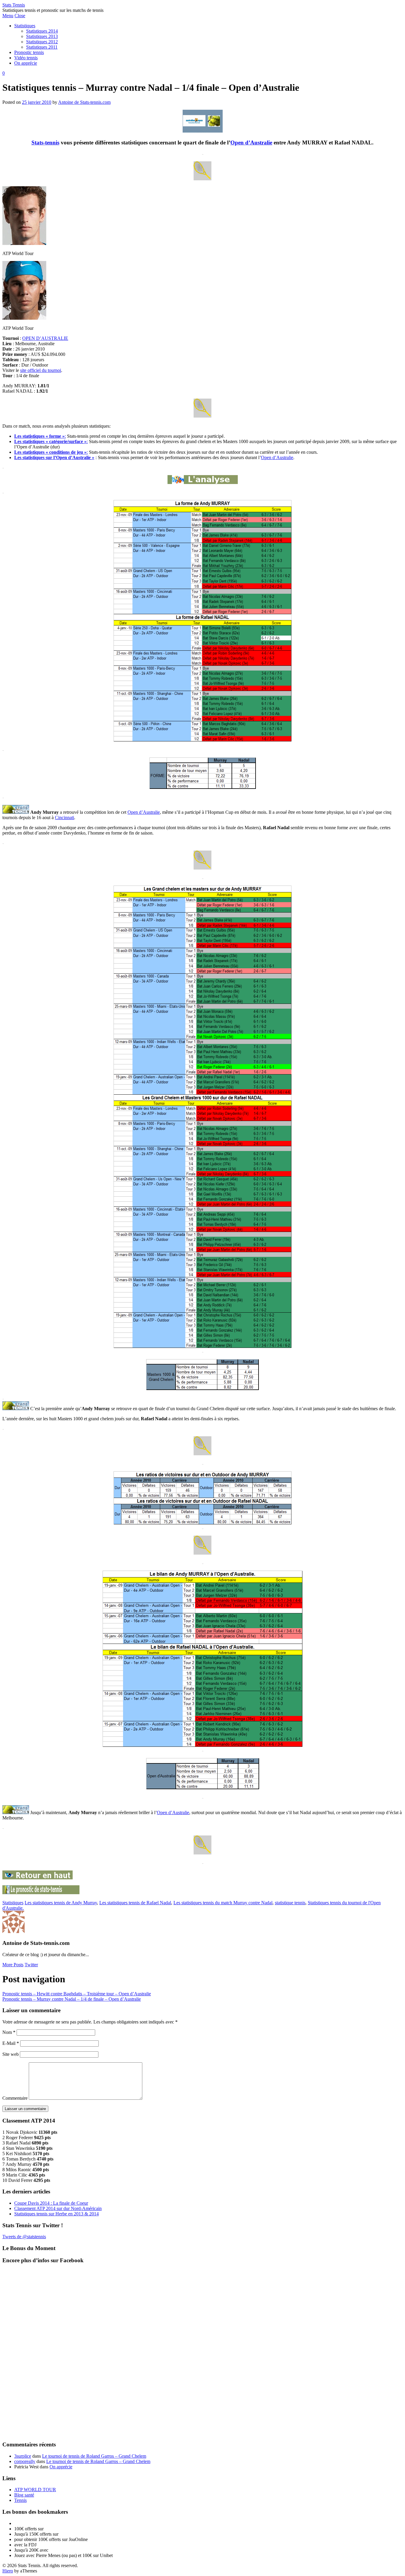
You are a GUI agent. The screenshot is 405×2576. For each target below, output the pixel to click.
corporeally (25, 2461)
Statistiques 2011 (42, 47)
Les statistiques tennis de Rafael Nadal (135, 1903)
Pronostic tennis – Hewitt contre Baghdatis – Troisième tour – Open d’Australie (77, 1994)
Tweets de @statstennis (24, 2237)
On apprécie (26, 63)
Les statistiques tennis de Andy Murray (61, 1903)
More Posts (13, 1965)
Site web (11, 2054)
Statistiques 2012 (42, 42)
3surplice (23, 2456)
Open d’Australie (251, 143)
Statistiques (25, 26)
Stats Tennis (14, 5)
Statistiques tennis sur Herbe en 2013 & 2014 (56, 2214)
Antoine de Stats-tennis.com (84, 102)
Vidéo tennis (26, 58)
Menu (8, 16)
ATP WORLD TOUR (35, 2490)
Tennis (20, 2500)
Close (20, 16)
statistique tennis (290, 1903)
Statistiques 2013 (42, 36)
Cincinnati (64, 817)
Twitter (31, 1965)
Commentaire (15, 2098)
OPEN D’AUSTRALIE (45, 338)
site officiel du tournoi (41, 370)
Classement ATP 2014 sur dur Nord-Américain (58, 2208)
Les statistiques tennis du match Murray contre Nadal (223, 1903)
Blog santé (24, 2495)
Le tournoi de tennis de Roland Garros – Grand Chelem (94, 2456)
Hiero (8, 2571)
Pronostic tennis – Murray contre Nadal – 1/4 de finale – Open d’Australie (72, 1999)
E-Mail (11, 2043)
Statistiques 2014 (42, 31)
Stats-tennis (45, 143)
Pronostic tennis (29, 52)
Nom (9, 2032)
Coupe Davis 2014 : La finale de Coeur (51, 2203)
